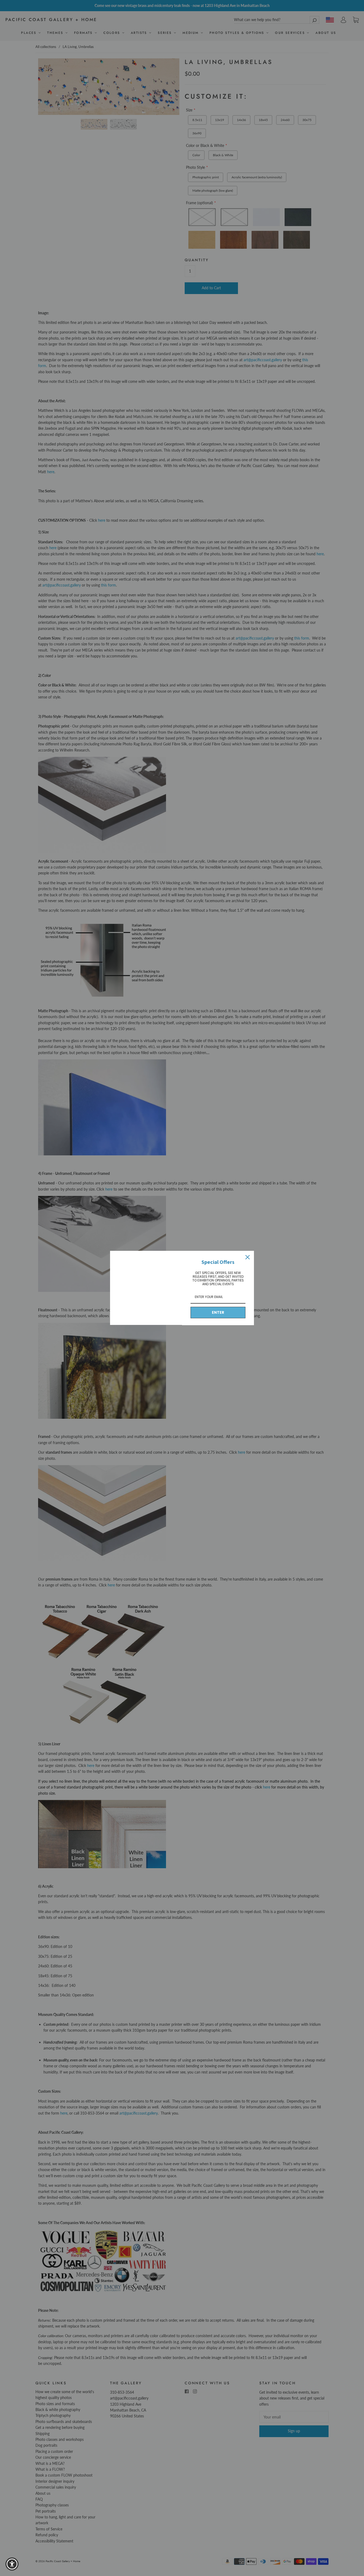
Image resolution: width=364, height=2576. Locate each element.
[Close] (248, 1257)
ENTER (218, 1312)
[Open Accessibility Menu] (12, 2564)
